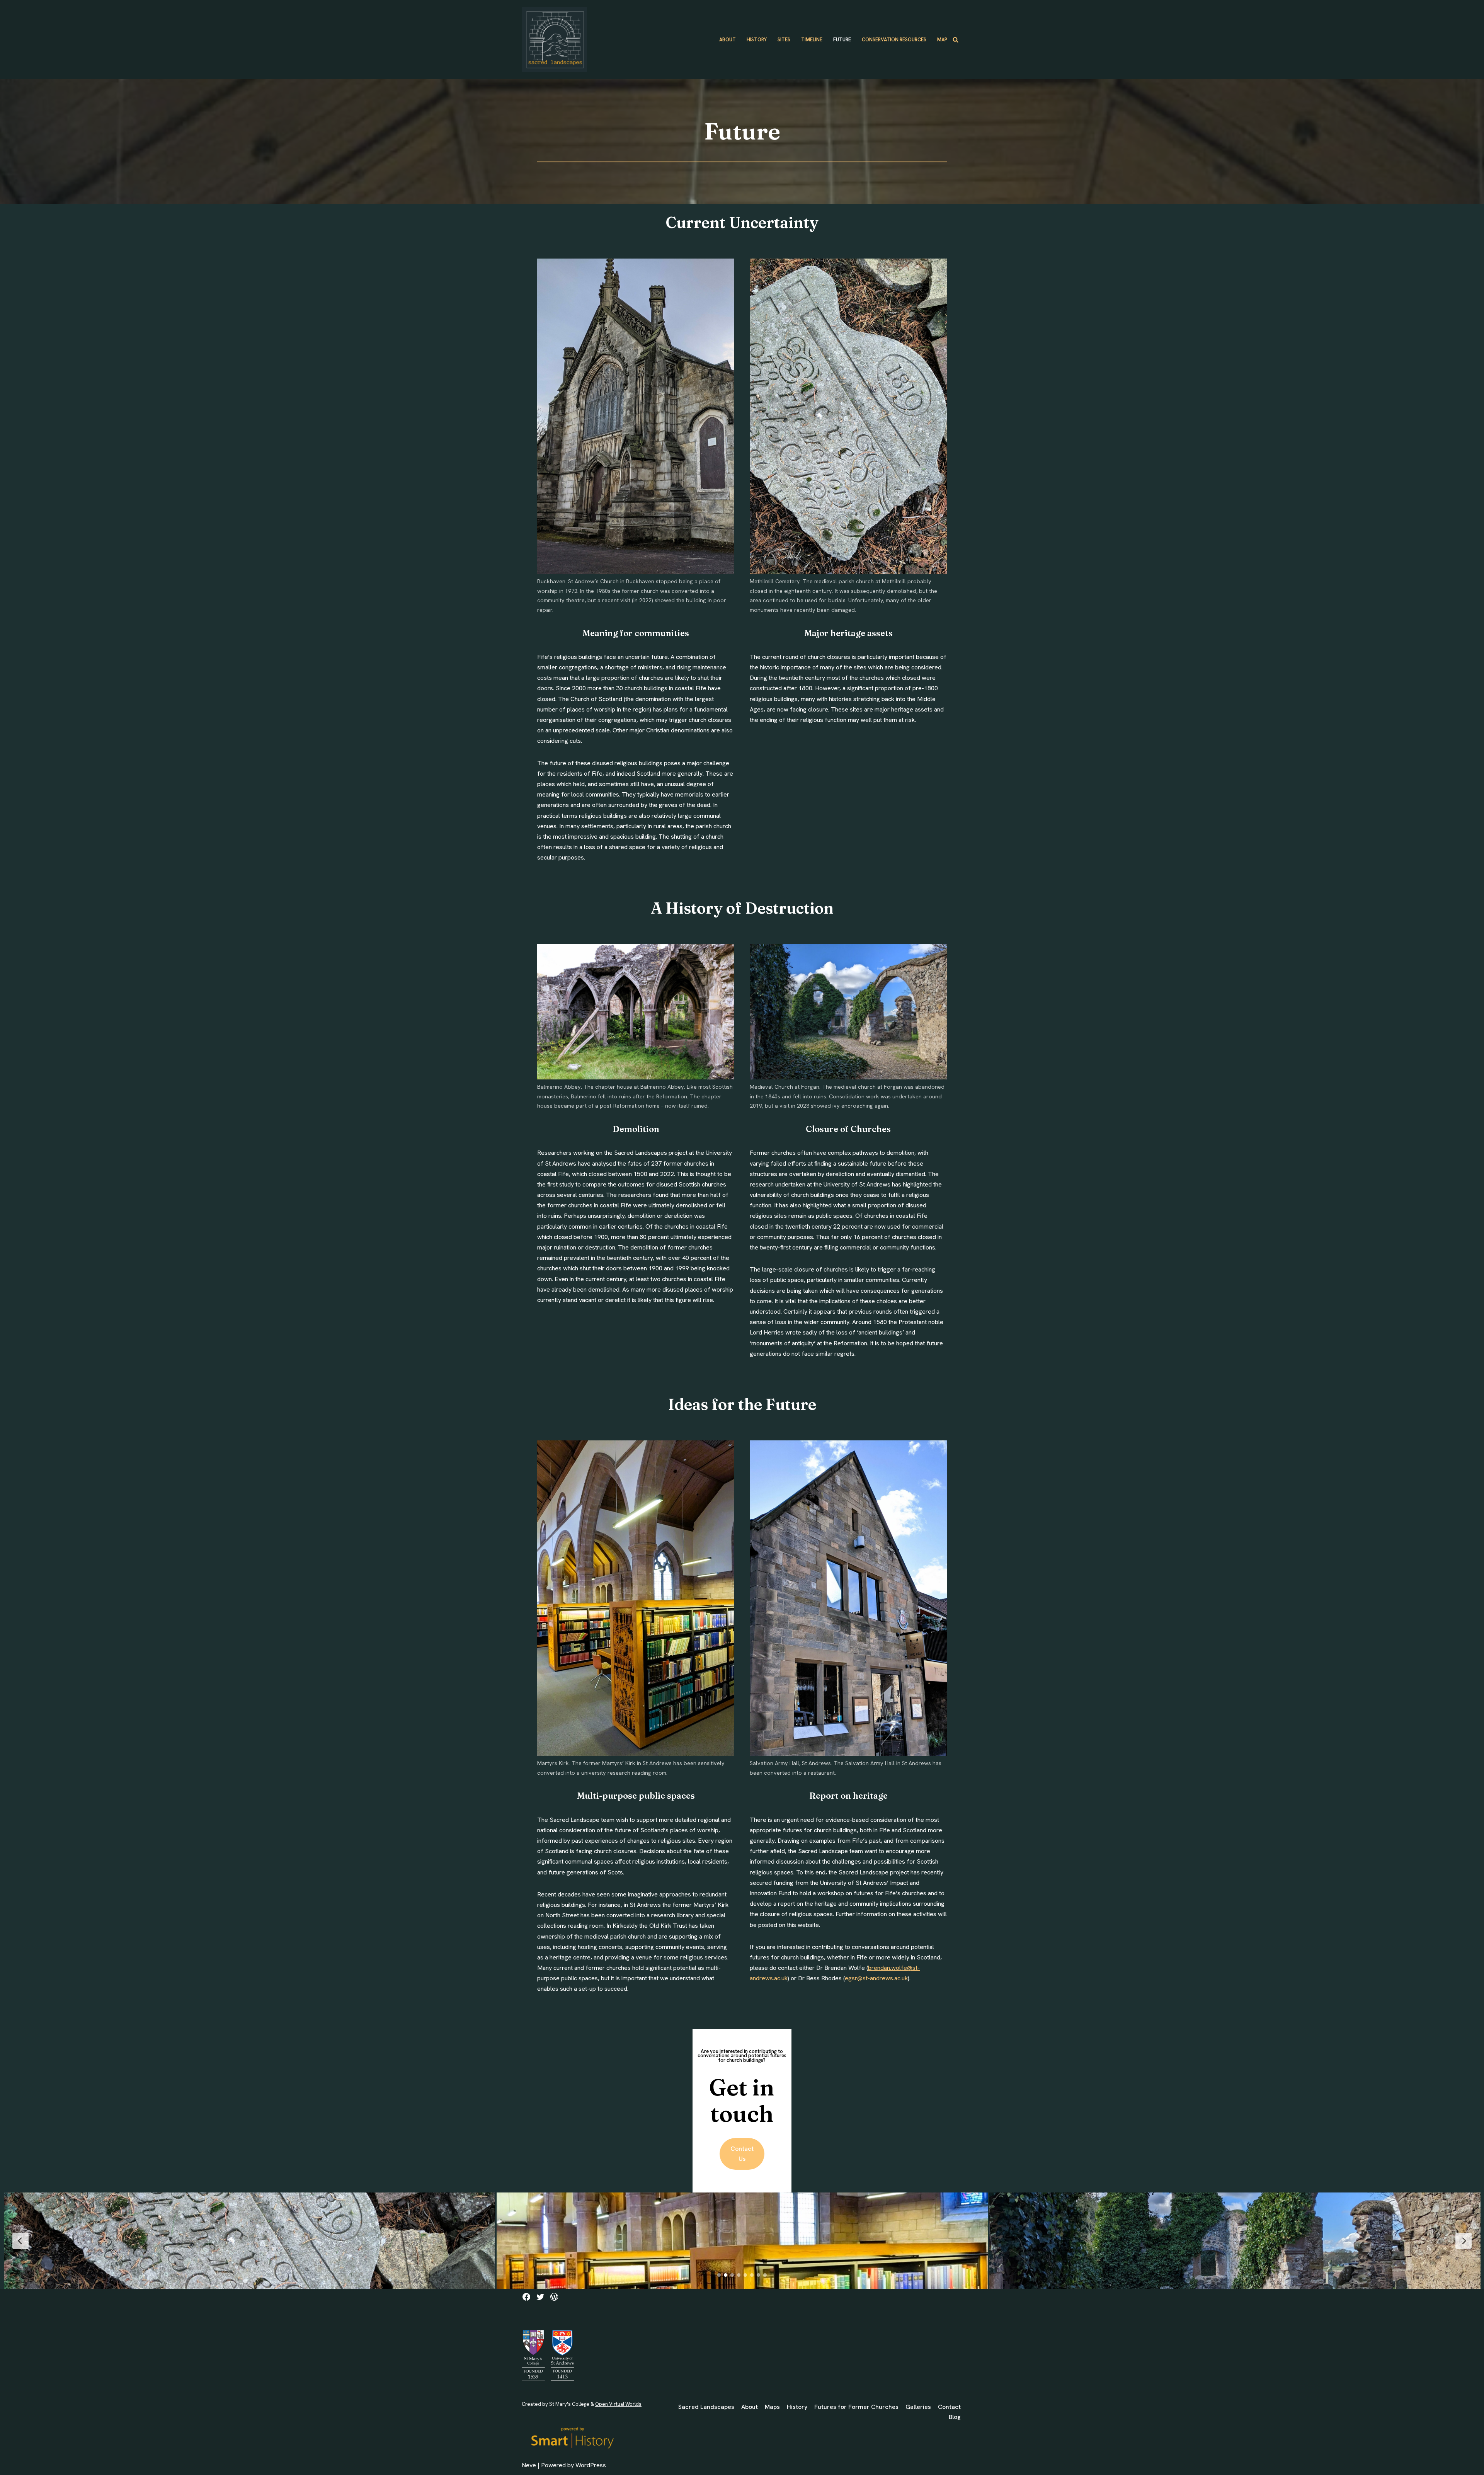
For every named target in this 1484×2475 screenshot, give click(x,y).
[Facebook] (526, 2297)
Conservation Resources (894, 40)
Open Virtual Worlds (618, 2404)
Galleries (918, 2407)
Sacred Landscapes (706, 2407)
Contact (949, 2407)
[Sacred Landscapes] (554, 40)
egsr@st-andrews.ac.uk (876, 1978)
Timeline (812, 40)
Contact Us (742, 2154)
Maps (772, 2407)
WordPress (591, 2465)
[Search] (956, 40)
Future (842, 40)
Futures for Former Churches (856, 2407)
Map (942, 40)
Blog (955, 2417)
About (728, 40)
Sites (784, 40)
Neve (529, 2465)
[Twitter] (540, 2297)
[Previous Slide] (20, 2241)
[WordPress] (554, 2297)
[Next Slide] (1464, 2241)
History (757, 40)
